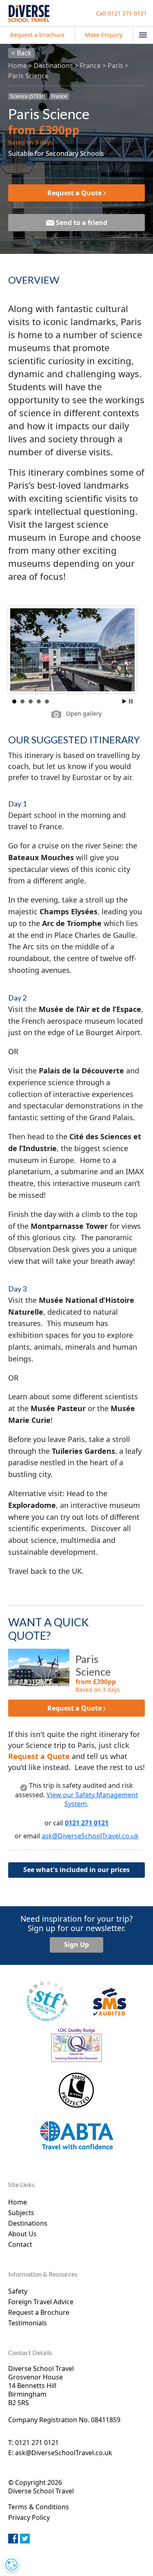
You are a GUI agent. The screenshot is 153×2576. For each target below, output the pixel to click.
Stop (131, 701)
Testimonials (28, 2323)
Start (124, 701)
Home (18, 66)
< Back (21, 53)
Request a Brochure (39, 2312)
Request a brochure (37, 35)
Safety (18, 2291)
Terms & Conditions (39, 2507)
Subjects (21, 2213)
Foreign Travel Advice (41, 2302)
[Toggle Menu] (143, 35)
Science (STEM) (28, 96)
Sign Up (76, 1945)
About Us (22, 2234)
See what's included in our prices (76, 1870)
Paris (115, 66)
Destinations (53, 66)
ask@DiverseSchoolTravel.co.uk (90, 1836)
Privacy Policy (29, 2517)
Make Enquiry (104, 35)
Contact (20, 2244)
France (90, 66)
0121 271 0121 (121, 13)
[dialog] (11, 2565)
